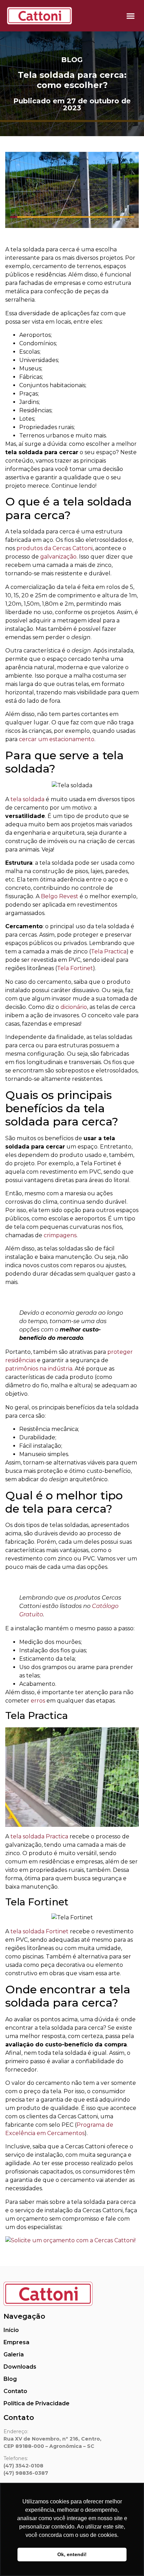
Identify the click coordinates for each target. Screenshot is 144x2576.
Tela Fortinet (75, 968)
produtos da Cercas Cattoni (54, 548)
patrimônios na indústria (39, 1369)
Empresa (16, 2342)
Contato (15, 2391)
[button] (131, 16)
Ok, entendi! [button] (72, 2554)
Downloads (20, 2367)
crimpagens (60, 1235)
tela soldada (27, 799)
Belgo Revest (59, 896)
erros (37, 1701)
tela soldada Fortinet (39, 1931)
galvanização (58, 557)
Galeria (14, 2354)
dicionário (73, 1007)
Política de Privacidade (37, 2403)
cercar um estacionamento (57, 739)
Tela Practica (109, 951)
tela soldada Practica (39, 1836)
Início (11, 2330)
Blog (72, 60)
